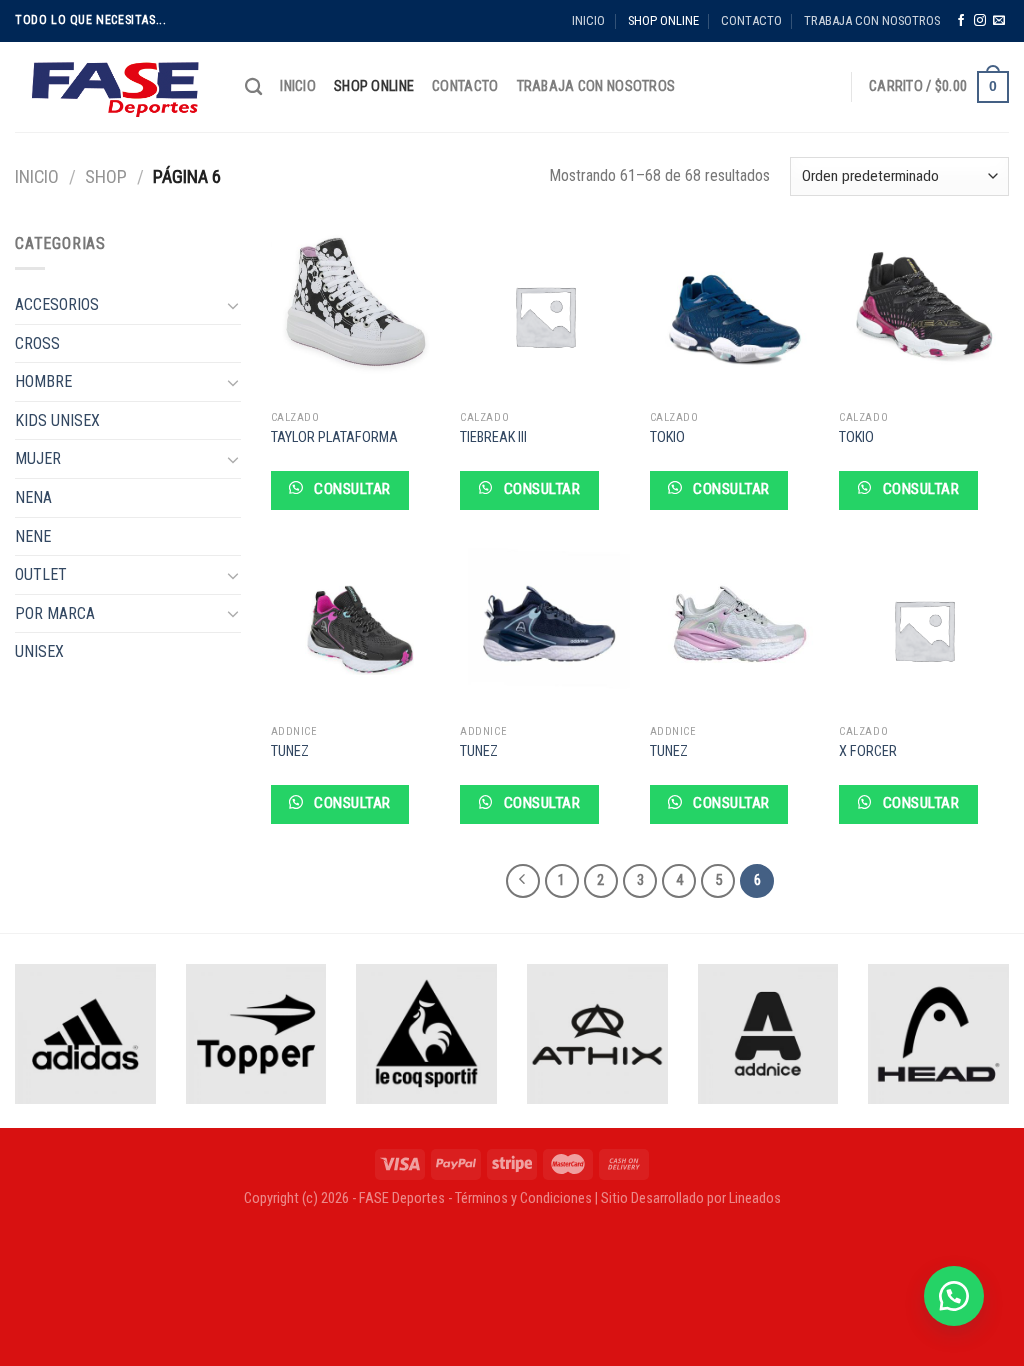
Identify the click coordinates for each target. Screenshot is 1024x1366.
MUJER (38, 458)
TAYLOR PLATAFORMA (334, 437)
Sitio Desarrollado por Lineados (691, 1198)
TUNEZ (290, 751)
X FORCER (868, 751)
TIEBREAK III (493, 437)
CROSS (37, 343)
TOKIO (667, 437)
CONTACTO (751, 20)
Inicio (37, 176)
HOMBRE (43, 381)
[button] (954, 1296)
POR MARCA (55, 613)
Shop (106, 176)
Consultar (350, 489)
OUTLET (41, 574)
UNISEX (39, 651)
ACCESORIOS (57, 304)
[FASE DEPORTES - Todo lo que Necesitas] (115, 87)
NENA (33, 497)
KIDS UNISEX (57, 420)
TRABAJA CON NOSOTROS (872, 20)
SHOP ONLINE (663, 20)
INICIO (588, 20)
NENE (33, 536)
